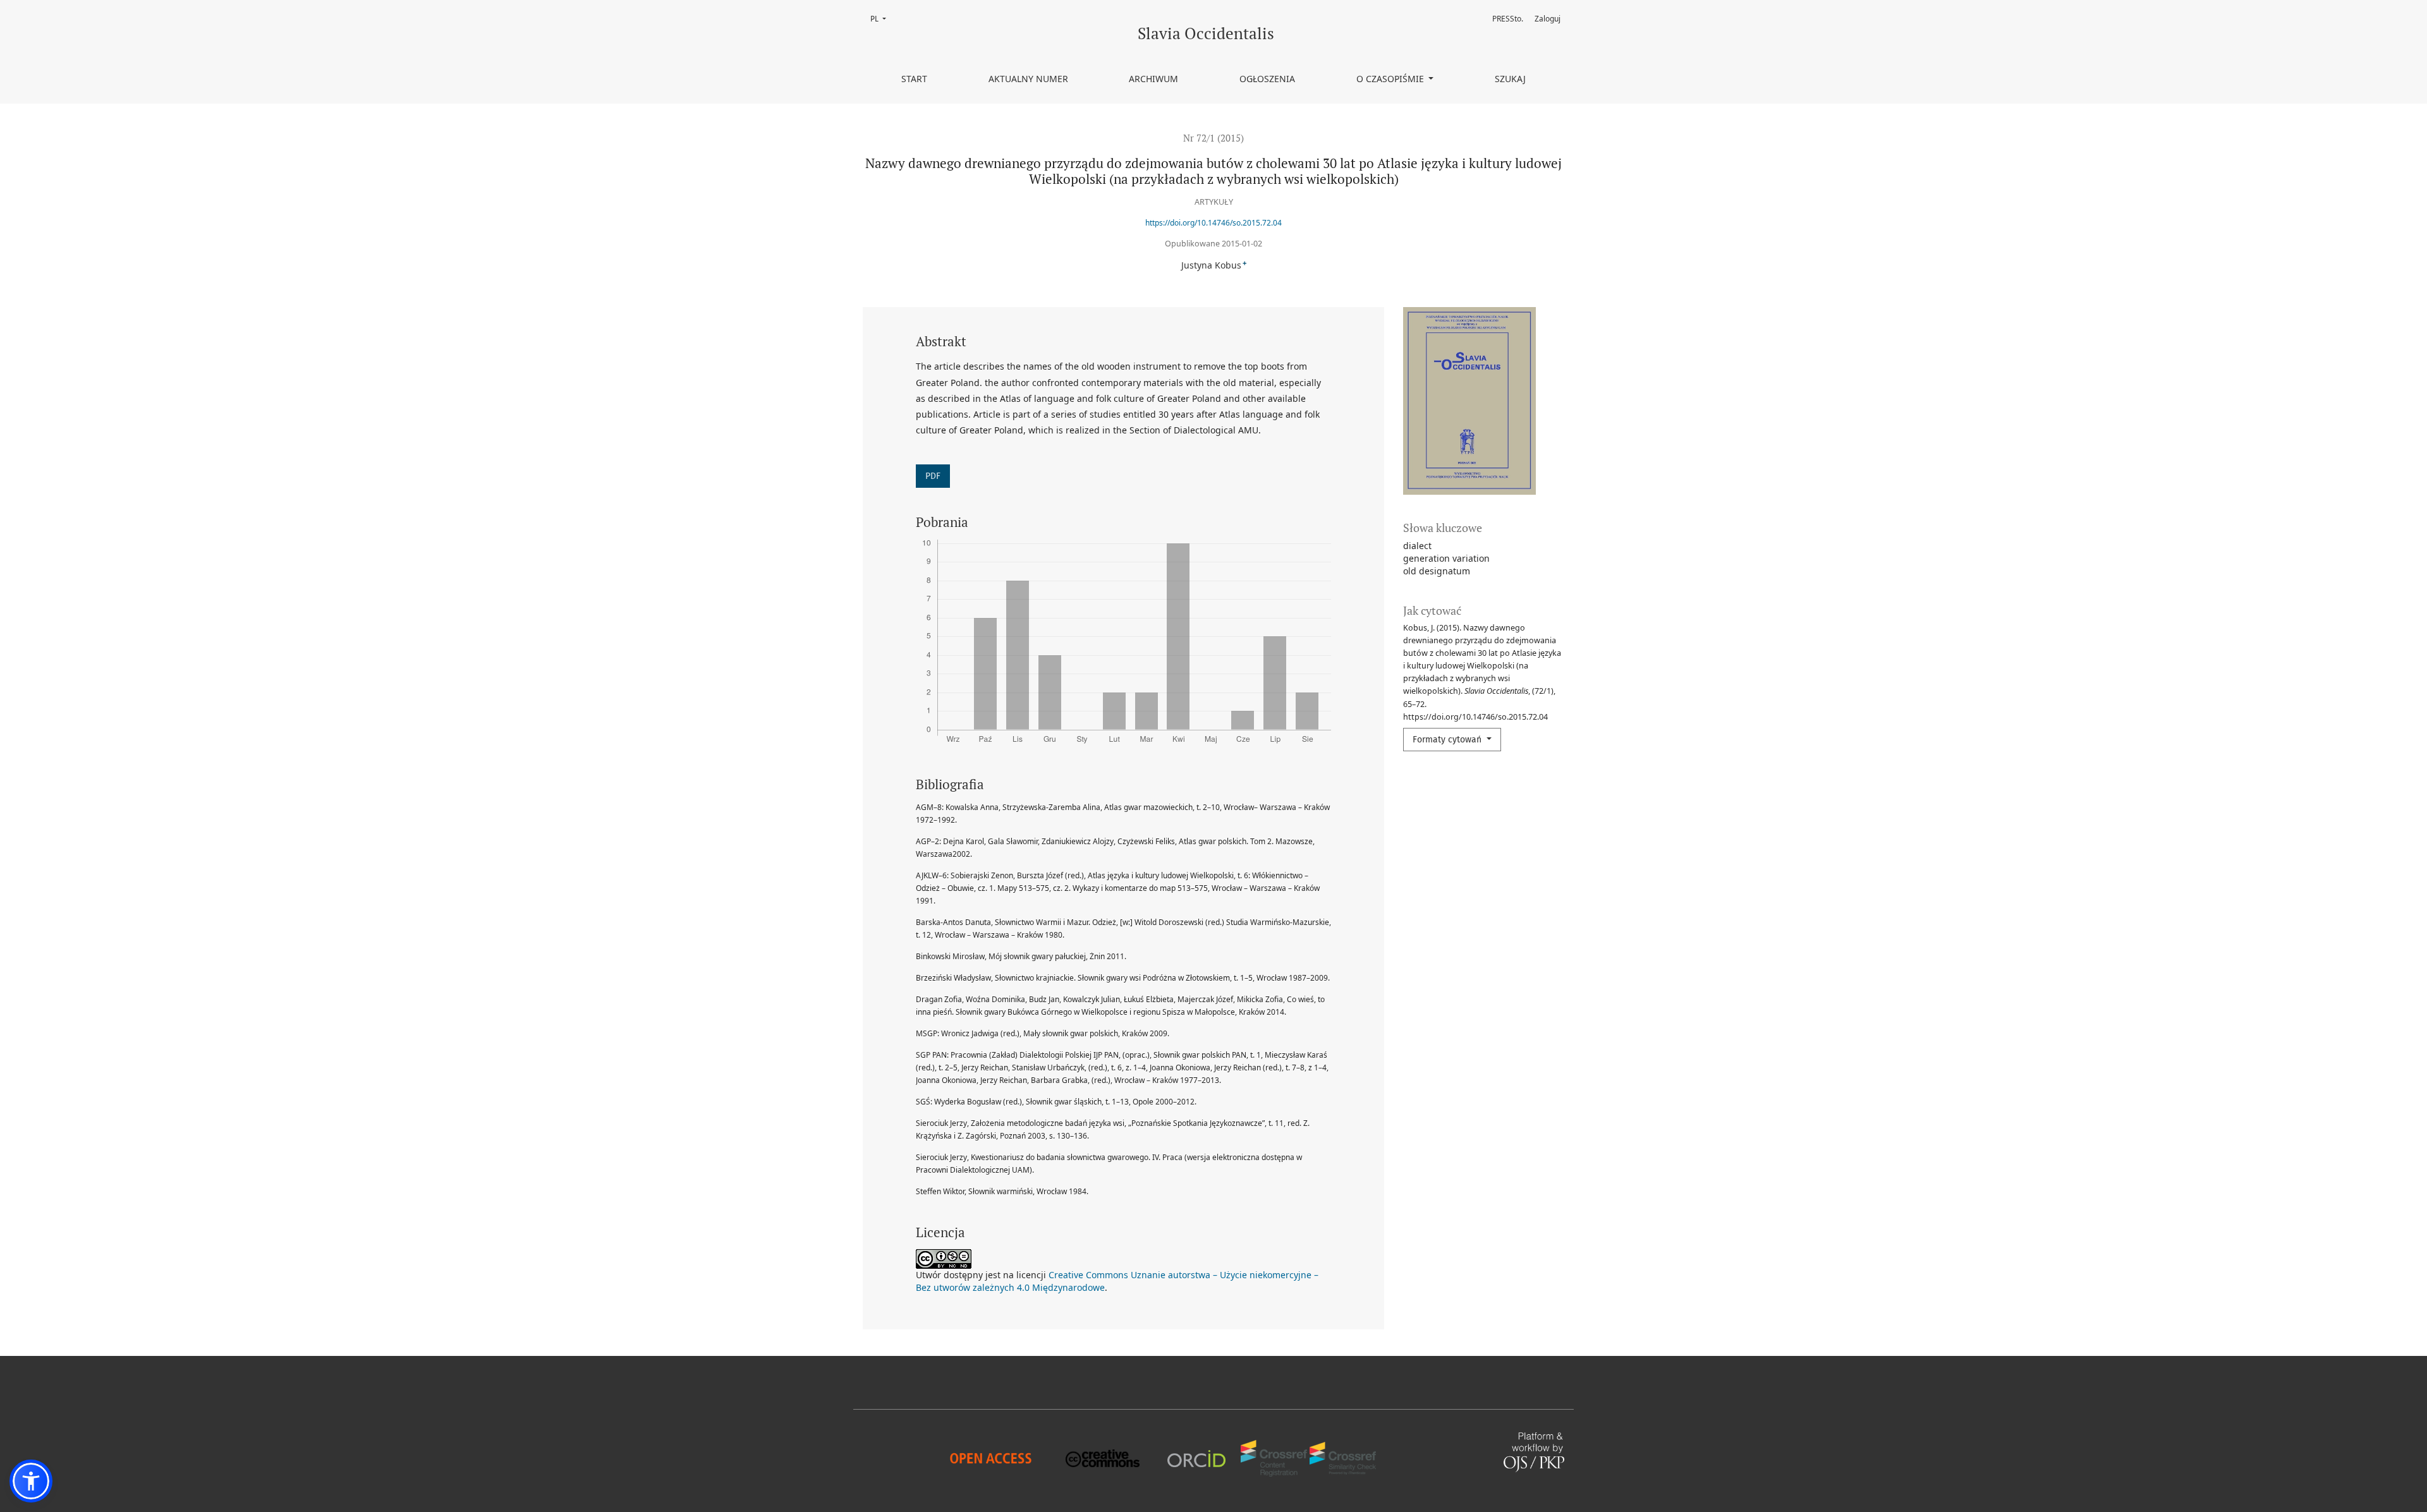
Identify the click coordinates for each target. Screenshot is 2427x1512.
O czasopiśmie (1391, 79)
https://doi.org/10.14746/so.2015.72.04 (1213, 223)
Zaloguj (1548, 19)
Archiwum (1153, 79)
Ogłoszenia (1267, 79)
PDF (933, 476)
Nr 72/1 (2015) (1213, 138)
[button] (31, 1481)
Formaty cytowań (1448, 740)
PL (882, 19)
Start (914, 79)
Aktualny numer (1028, 79)
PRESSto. (1508, 19)
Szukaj (1510, 79)
